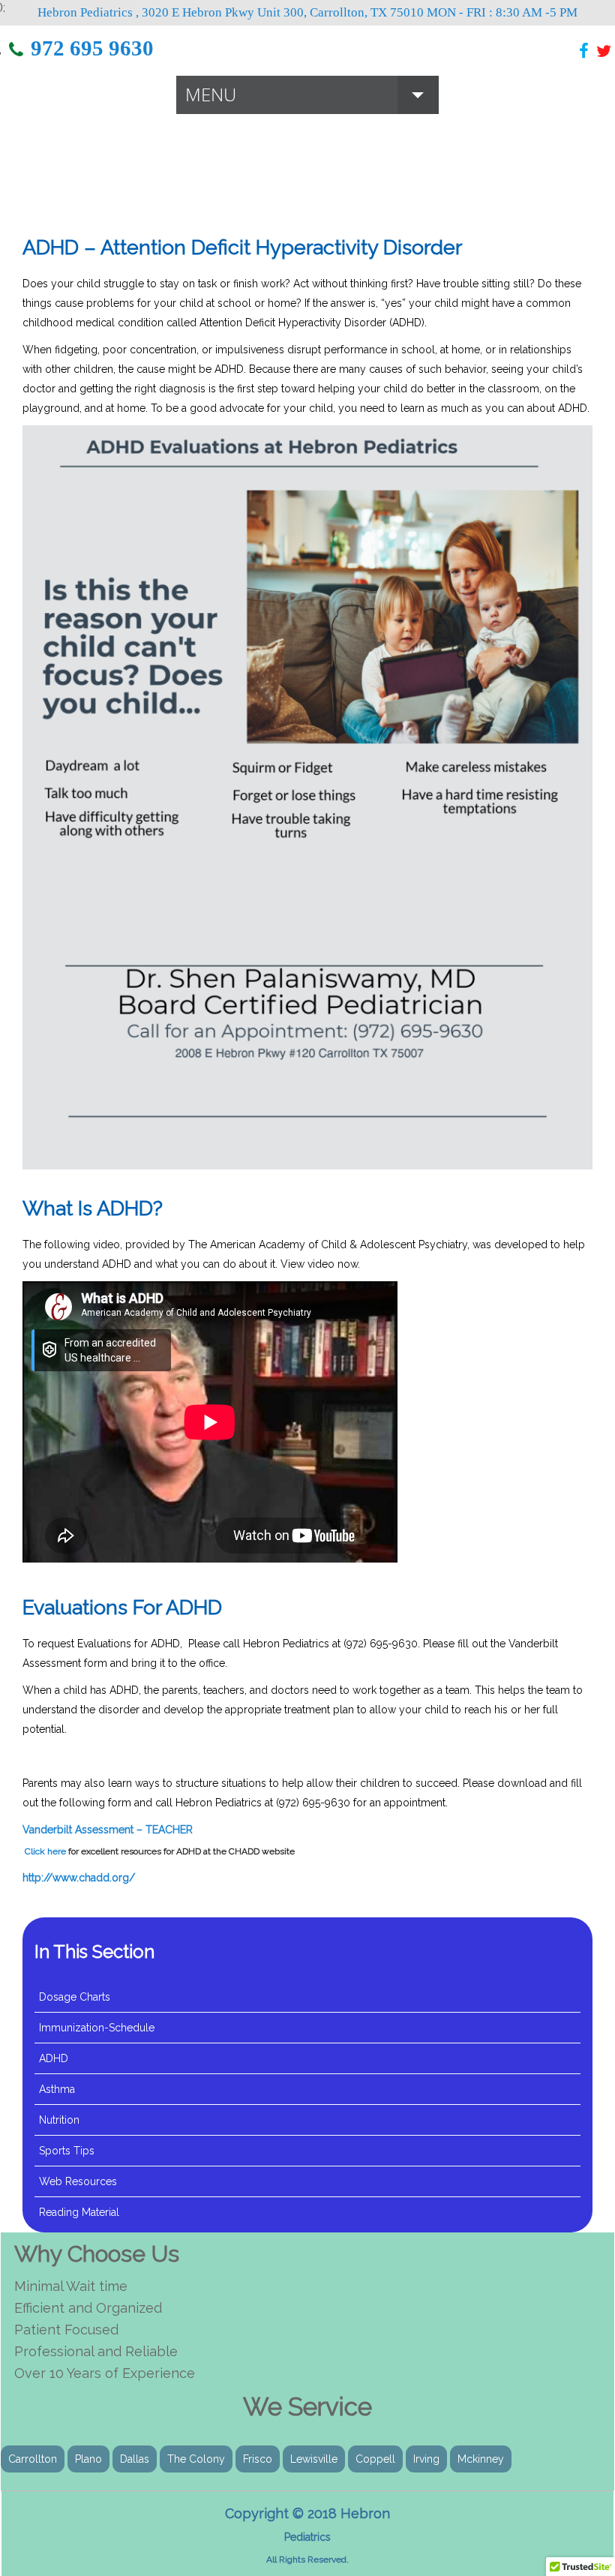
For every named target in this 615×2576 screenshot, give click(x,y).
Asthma (57, 2089)
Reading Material (79, 2212)
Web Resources (78, 2181)
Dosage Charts (75, 1997)
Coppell (375, 2459)
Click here (44, 1851)
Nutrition (59, 2120)
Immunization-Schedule (97, 2028)
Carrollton (33, 2459)
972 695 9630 (92, 48)
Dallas (135, 2459)
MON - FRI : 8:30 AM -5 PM (502, 12)
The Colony (196, 2459)
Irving (426, 2459)
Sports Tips (67, 2151)
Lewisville (314, 2459)
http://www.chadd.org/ (79, 1878)
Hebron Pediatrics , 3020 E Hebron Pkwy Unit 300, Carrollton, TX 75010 (231, 12)
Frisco (258, 2459)
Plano (88, 2459)
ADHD (54, 2058)
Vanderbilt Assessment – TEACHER (108, 1830)
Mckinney (481, 2459)
